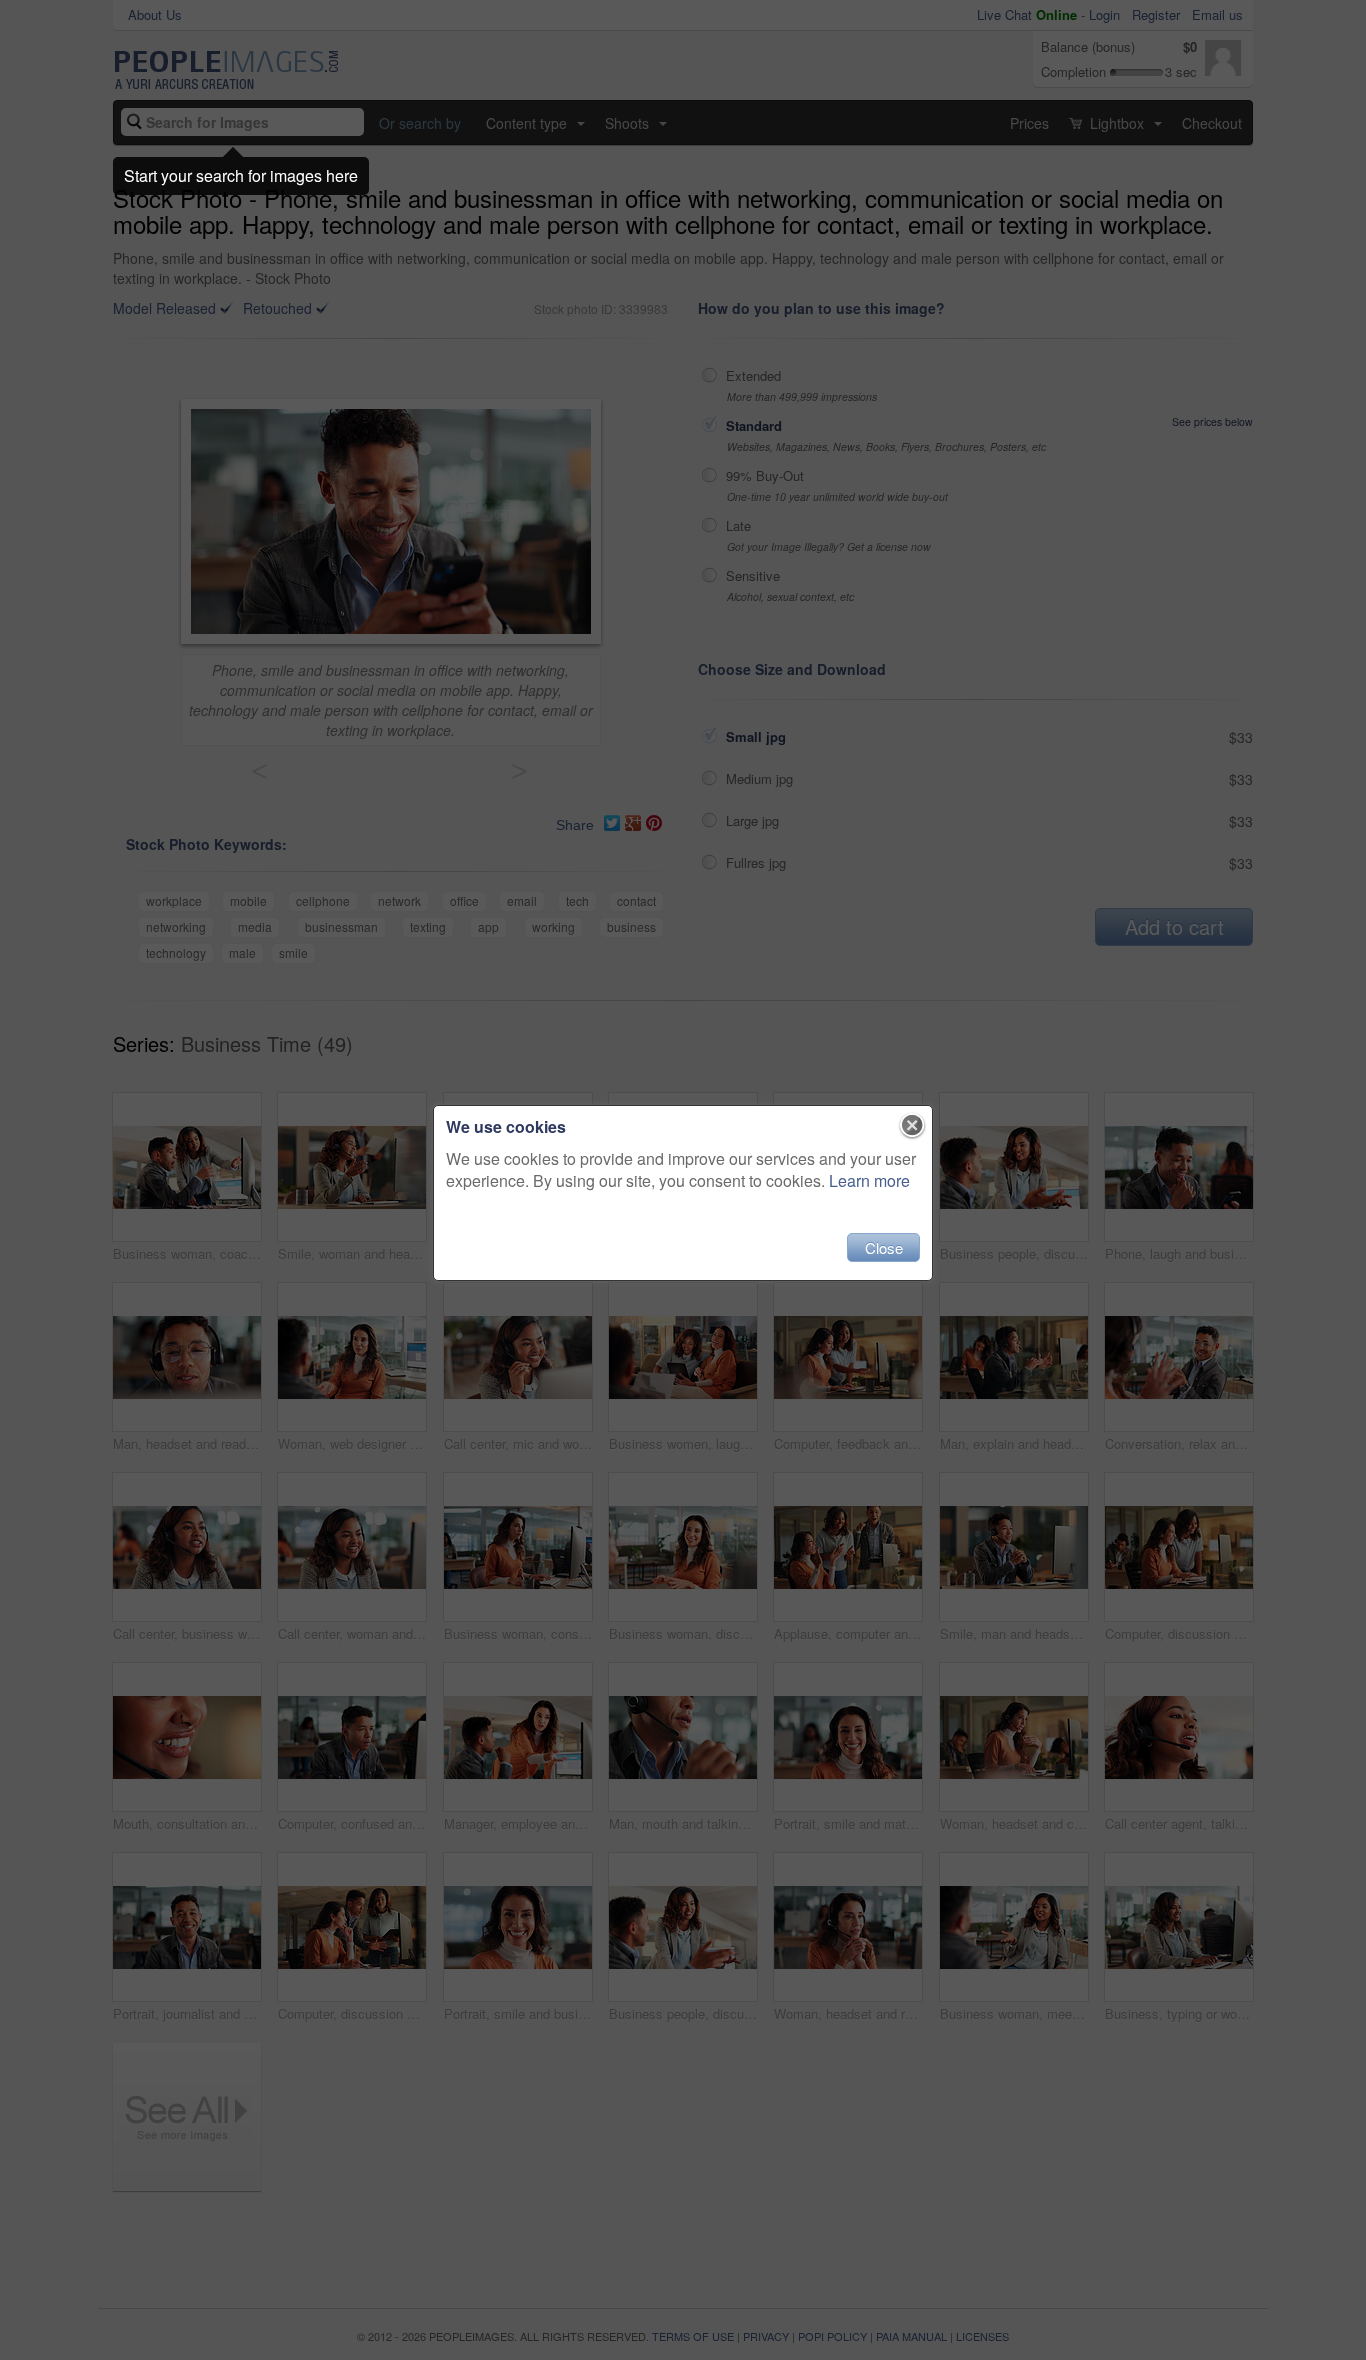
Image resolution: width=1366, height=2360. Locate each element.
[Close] (912, 1126)
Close (884, 1247)
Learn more (869, 1180)
